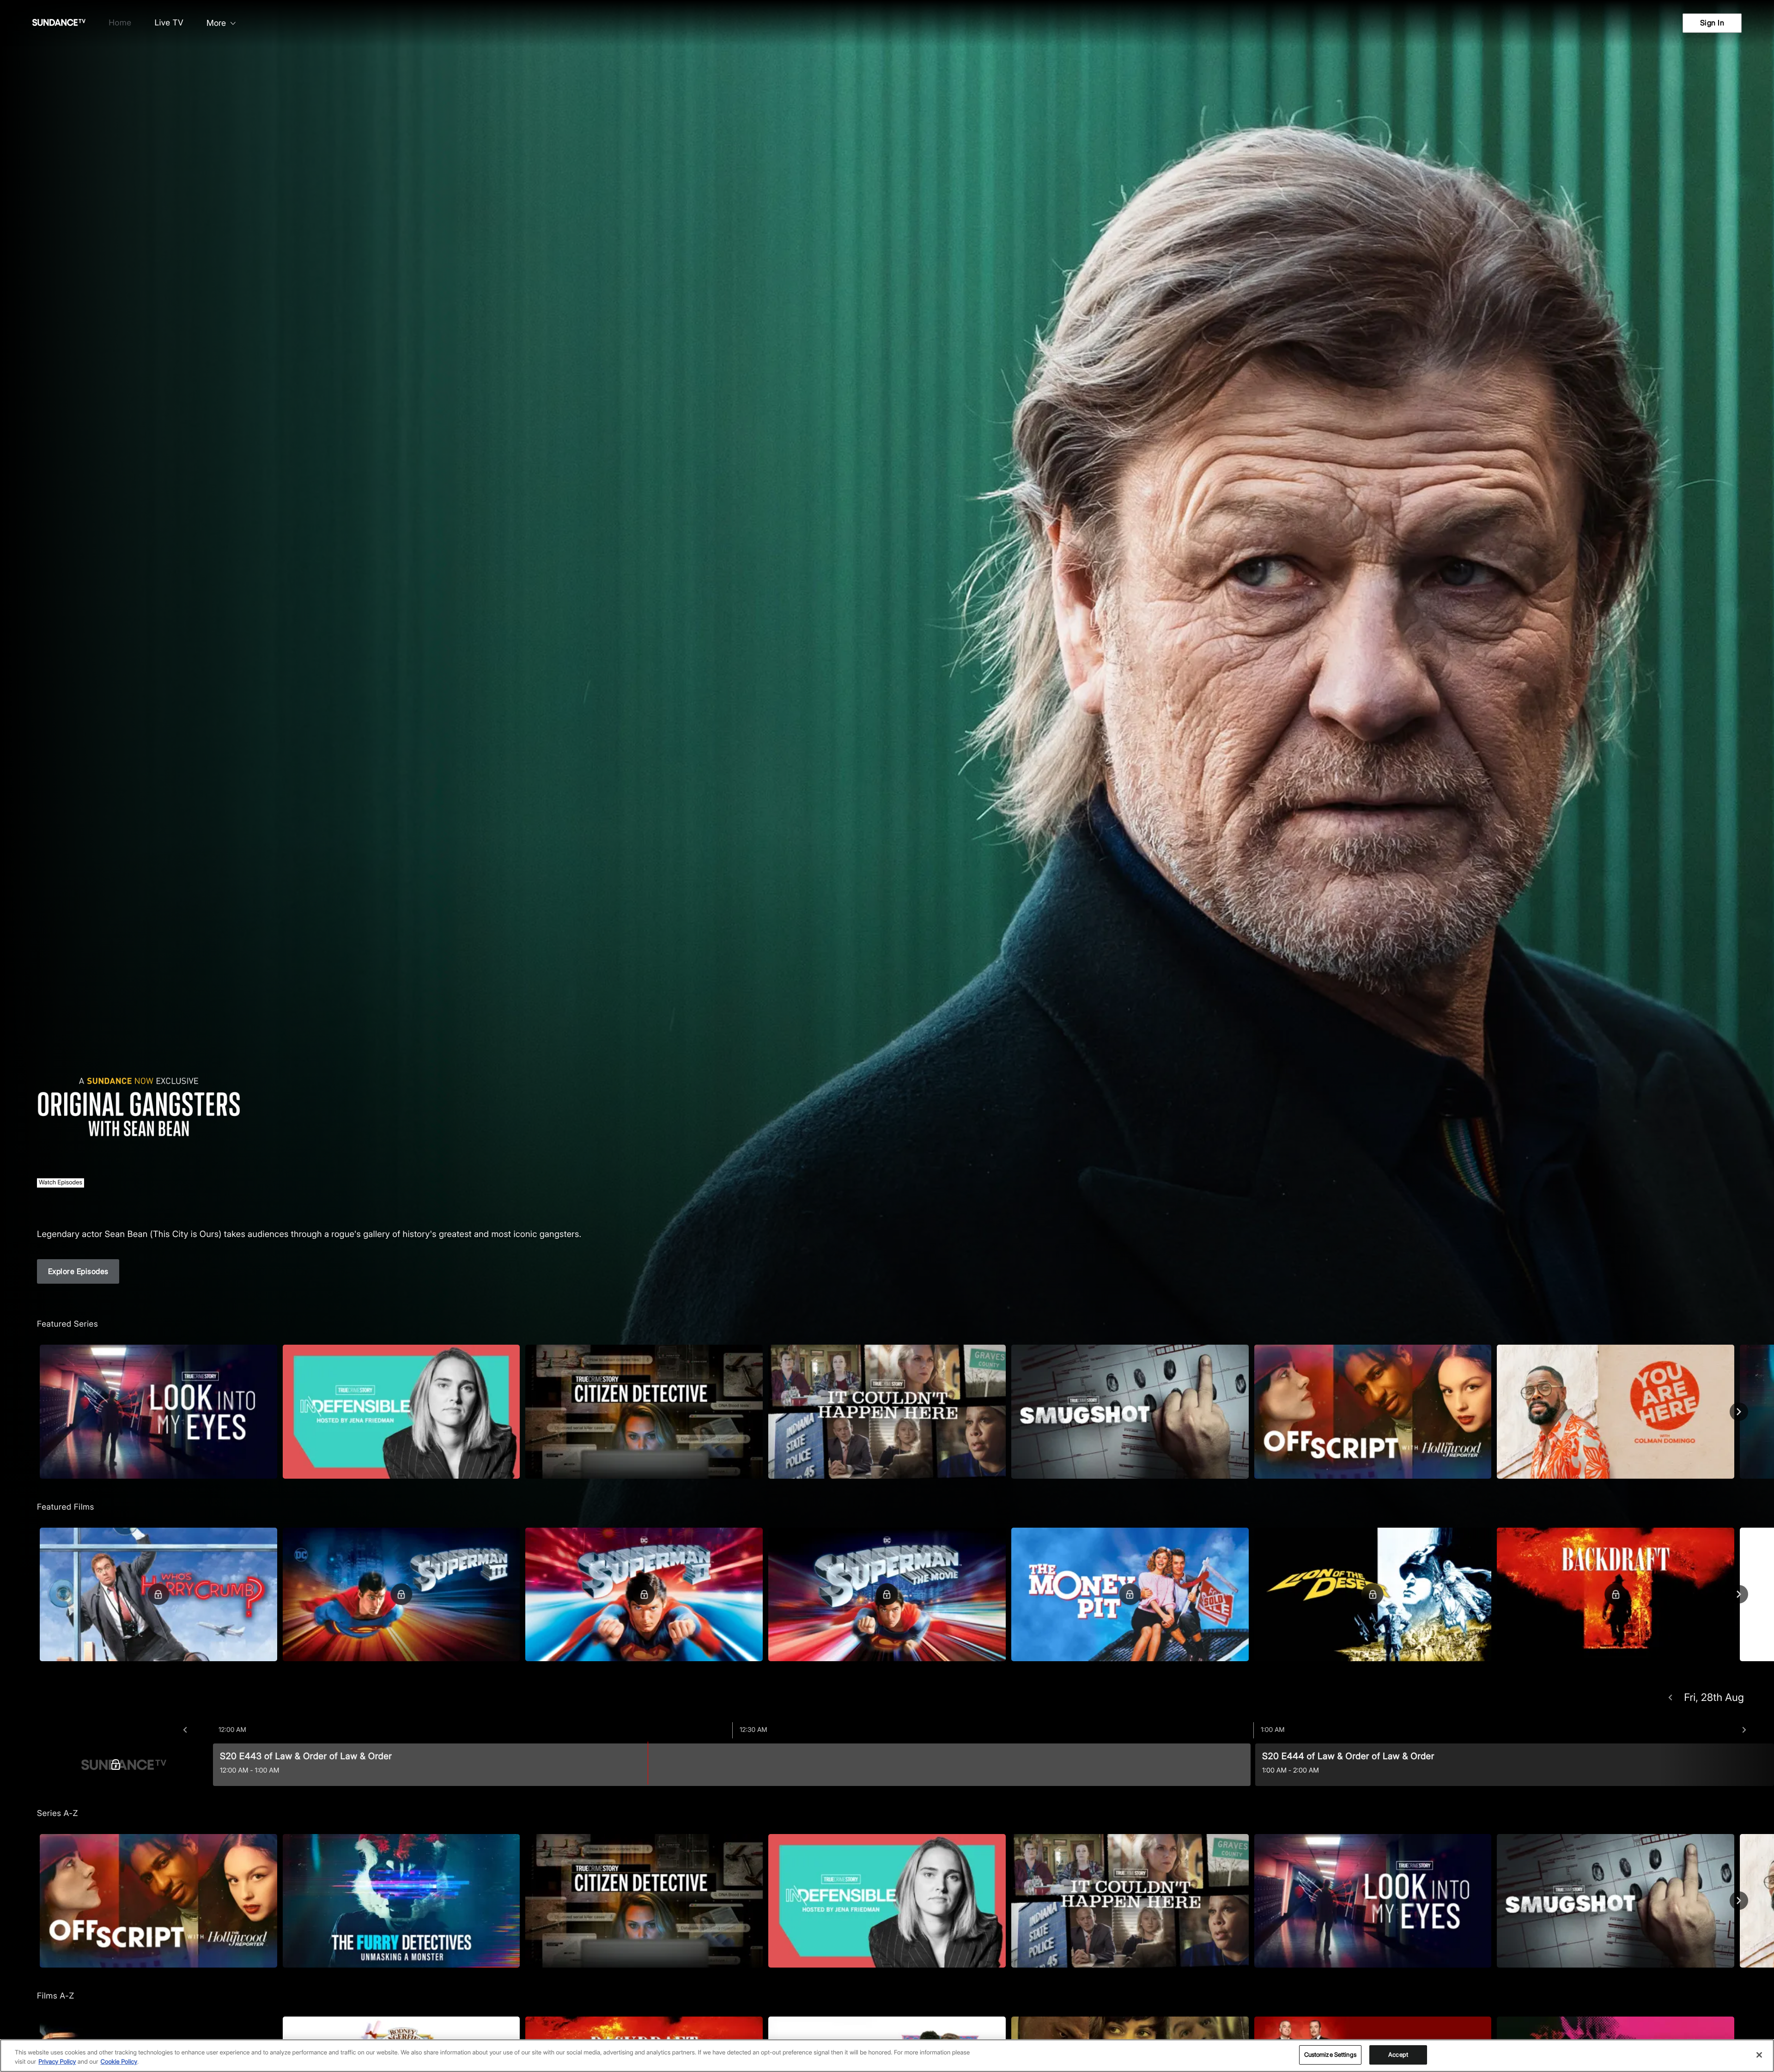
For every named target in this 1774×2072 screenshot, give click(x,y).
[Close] (1759, 2055)
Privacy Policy (57, 2062)
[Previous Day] (1670, 1698)
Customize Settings (1330, 2054)
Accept (1398, 2054)
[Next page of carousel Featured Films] (1739, 1594)
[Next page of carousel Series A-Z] (1739, 1901)
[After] (1744, 1730)
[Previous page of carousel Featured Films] (35, 1594)
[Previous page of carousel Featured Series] (35, 1412)
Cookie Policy (119, 2062)
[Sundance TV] (124, 1765)
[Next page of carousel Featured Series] (1739, 1412)
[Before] (185, 1730)
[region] (887, 2056)
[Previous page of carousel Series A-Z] (35, 1901)
